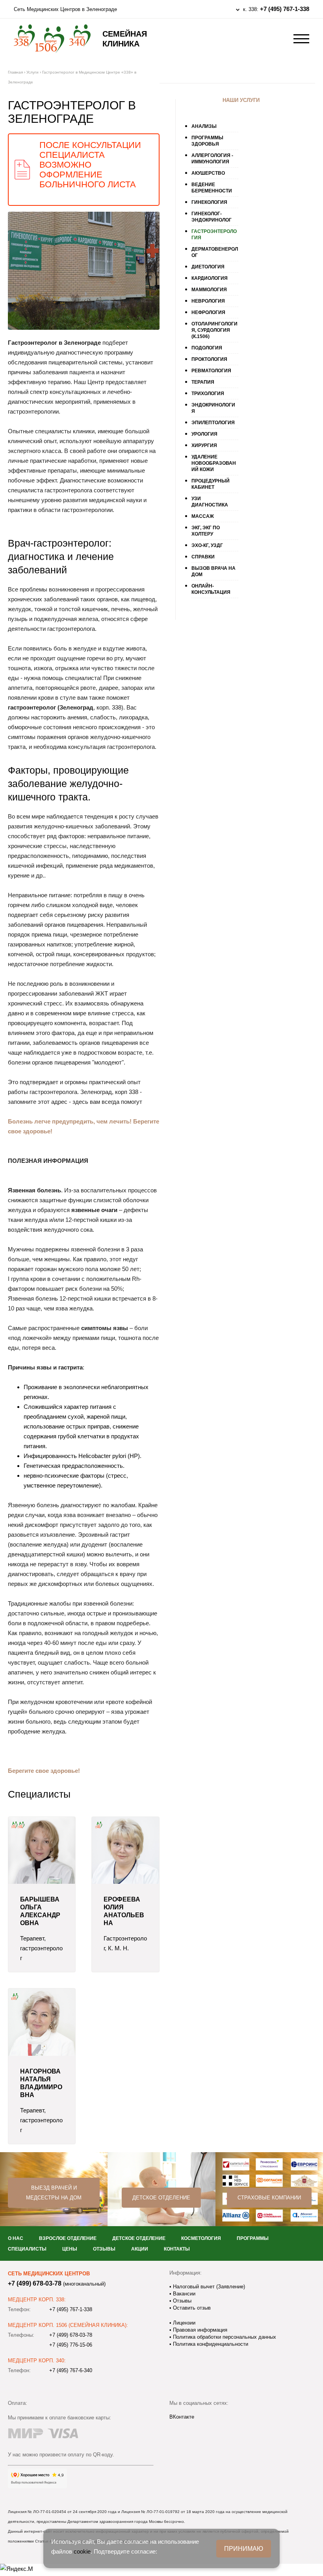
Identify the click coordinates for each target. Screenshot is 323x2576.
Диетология (208, 267)
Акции (140, 2249)
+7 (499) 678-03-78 (35, 2283)
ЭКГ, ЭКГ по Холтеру (206, 531)
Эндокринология (213, 408)
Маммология (209, 290)
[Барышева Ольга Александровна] (42, 1850)
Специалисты (27, 2249)
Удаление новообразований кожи (214, 463)
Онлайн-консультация (211, 589)
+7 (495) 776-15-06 (71, 2345)
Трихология (208, 394)
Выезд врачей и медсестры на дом (54, 2193)
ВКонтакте (182, 2417)
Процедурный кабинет (211, 484)
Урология (204, 434)
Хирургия (204, 445)
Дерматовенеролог (215, 252)
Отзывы (104, 2249)
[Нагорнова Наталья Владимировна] (42, 2022)
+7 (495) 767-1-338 (285, 9)
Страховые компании (269, 2198)
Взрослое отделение (68, 2238)
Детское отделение (161, 2198)
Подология (207, 348)
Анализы (204, 126)
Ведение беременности (212, 188)
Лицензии (183, 2323)
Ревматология (211, 371)
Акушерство (208, 173)
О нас (16, 2238)
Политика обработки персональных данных (224, 2337)
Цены (70, 2249)
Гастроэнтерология (214, 235)
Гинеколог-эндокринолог (212, 217)
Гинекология (209, 202)
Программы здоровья (207, 141)
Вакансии (183, 2294)
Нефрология (208, 312)
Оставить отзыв (191, 2308)
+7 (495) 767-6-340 (71, 2370)
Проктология (209, 359)
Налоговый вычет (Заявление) (208, 2287)
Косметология (201, 2238)
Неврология (208, 301)
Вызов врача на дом (213, 571)
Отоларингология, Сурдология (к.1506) (214, 330)
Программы (253, 2238)
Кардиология (210, 278)
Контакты (177, 2249)
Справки (203, 557)
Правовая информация (199, 2330)
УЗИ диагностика (210, 502)
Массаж (203, 516)
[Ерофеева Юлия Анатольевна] (125, 1850)
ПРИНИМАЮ (244, 2549)
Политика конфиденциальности (210, 2344)
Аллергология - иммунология (212, 159)
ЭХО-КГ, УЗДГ (207, 545)
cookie (82, 2551)
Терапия (203, 382)
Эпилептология (213, 423)
